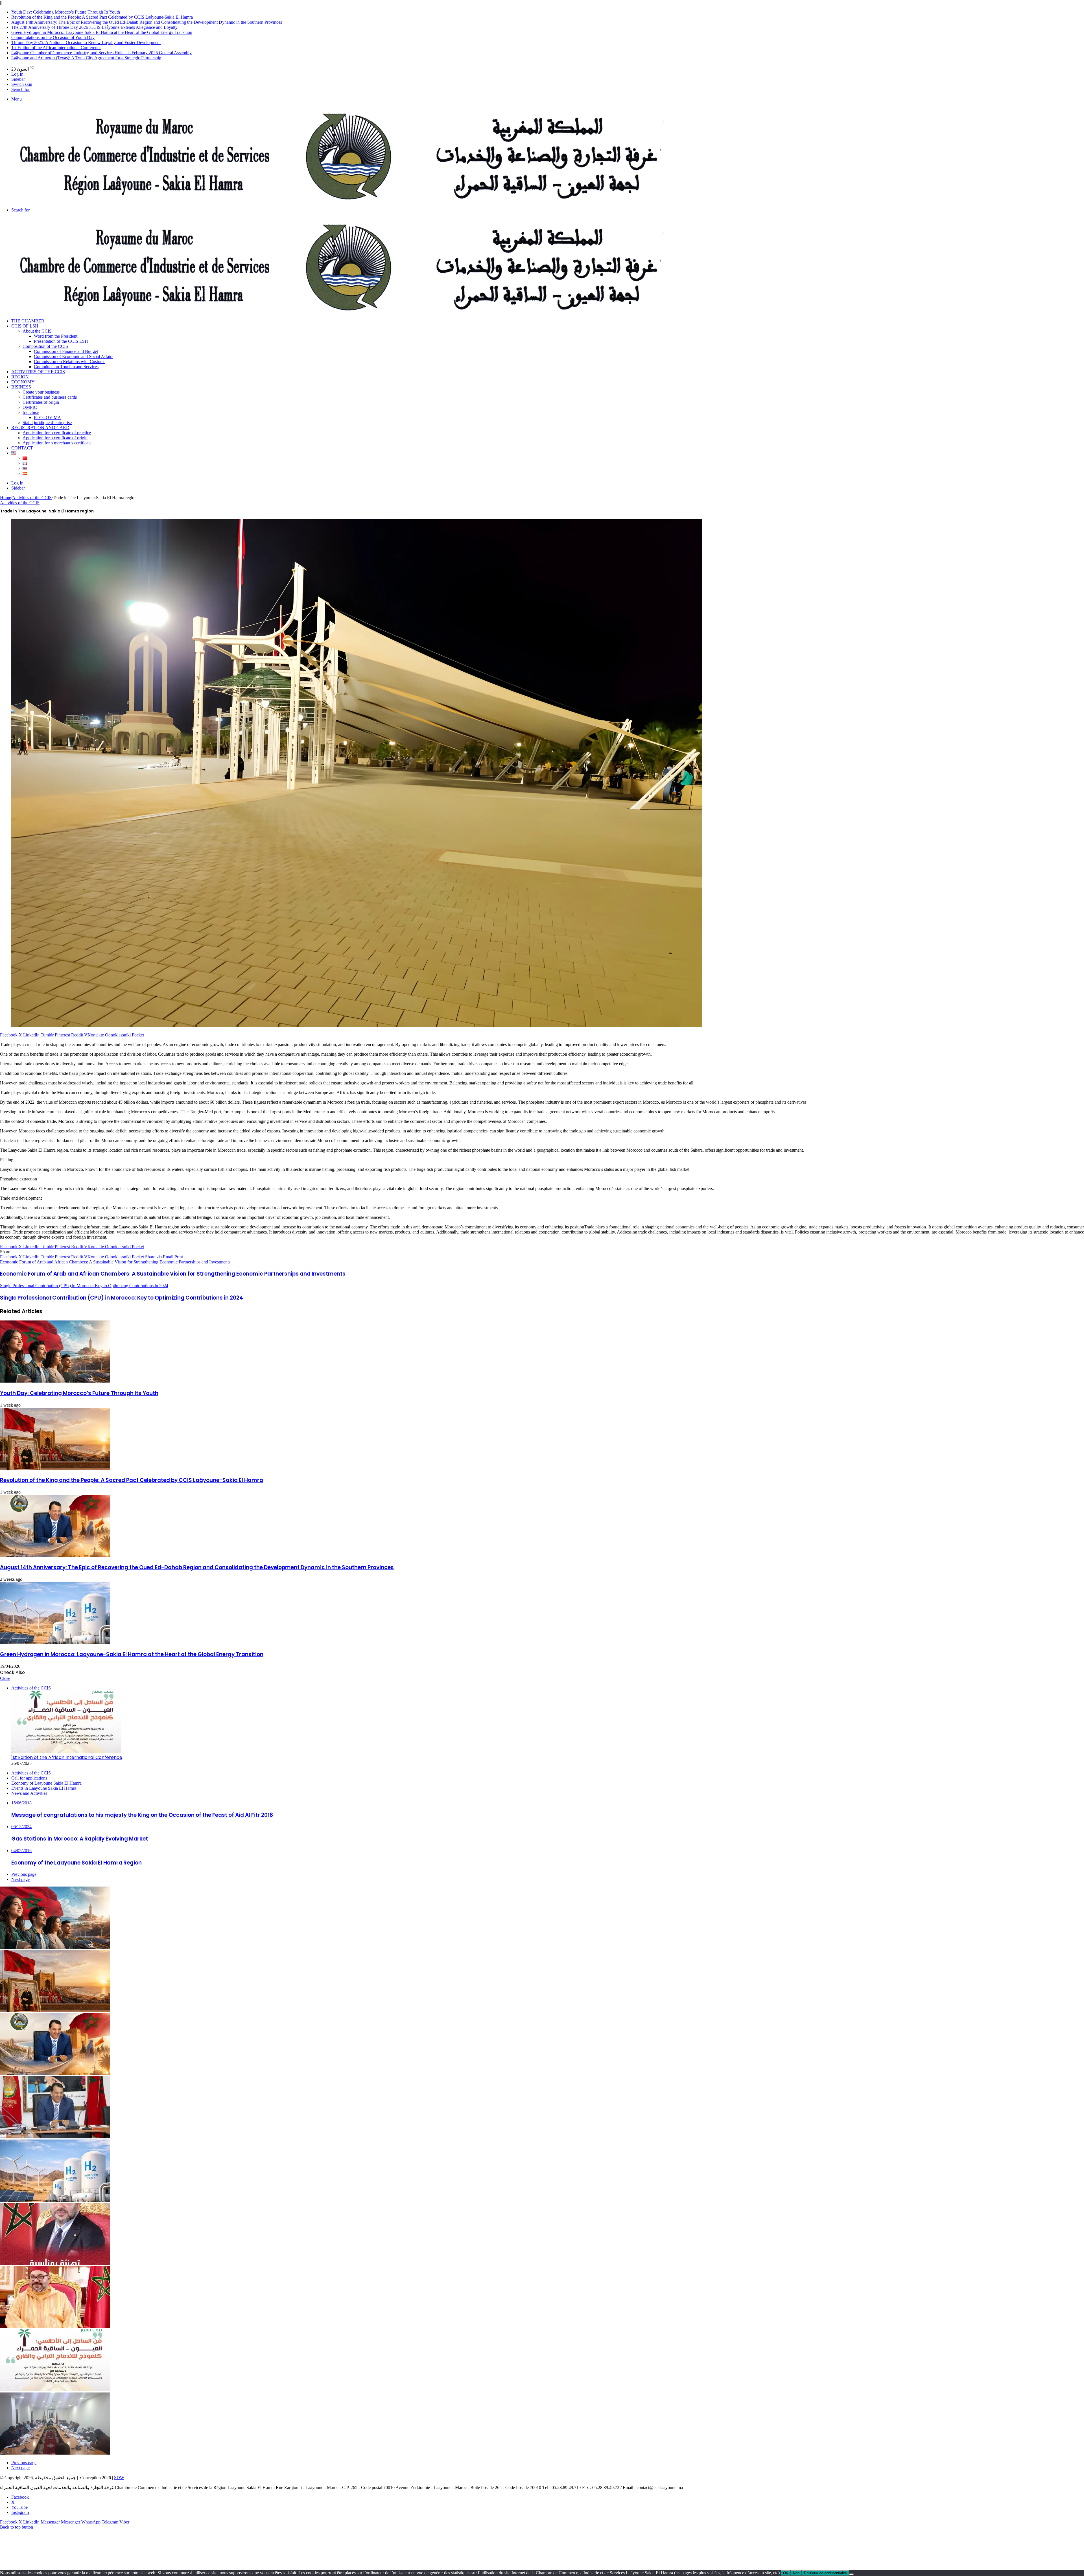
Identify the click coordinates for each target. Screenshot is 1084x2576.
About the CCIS (37, 331)
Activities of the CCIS (38, 372)
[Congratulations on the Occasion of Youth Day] (55, 2263)
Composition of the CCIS (45, 346)
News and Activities (29, 1793)
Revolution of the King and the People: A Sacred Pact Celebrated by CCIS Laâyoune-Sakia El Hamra (102, 17)
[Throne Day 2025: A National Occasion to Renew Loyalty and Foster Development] (55, 2327)
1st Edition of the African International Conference (56, 48)
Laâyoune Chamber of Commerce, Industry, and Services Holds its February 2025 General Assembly (101, 53)
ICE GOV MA (47, 417)
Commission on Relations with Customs (70, 362)
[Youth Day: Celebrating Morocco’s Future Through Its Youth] (55, 1381)
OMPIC (30, 407)
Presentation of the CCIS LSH (61, 341)
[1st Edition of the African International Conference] (55, 2390)
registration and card (40, 428)
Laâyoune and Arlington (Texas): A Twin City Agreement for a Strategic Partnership (86, 58)
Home (6, 498)
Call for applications (29, 1778)
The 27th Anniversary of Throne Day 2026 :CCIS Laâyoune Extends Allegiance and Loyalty (94, 27)
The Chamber (28, 321)
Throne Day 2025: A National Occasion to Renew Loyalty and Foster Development (86, 42)
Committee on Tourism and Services (66, 367)
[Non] (851, 2574)
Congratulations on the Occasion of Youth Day (53, 37)
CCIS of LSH (25, 326)
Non (796, 2573)
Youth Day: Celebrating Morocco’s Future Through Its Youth (66, 12)
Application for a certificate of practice (57, 433)
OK (786, 2573)
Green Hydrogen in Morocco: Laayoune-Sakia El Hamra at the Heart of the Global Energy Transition (102, 32)
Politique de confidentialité (825, 2573)
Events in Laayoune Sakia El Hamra (44, 1788)
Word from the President (56, 336)
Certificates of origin (41, 402)
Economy (23, 382)
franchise (31, 412)
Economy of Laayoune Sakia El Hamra (46, 1783)
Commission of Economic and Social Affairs (74, 356)
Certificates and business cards (50, 397)
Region (20, 377)
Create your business (41, 392)
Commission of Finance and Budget (66, 351)
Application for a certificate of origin (55, 438)
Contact (22, 448)
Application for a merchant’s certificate (57, 443)
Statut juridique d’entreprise (47, 423)
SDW (119, 2478)
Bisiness (21, 387)
